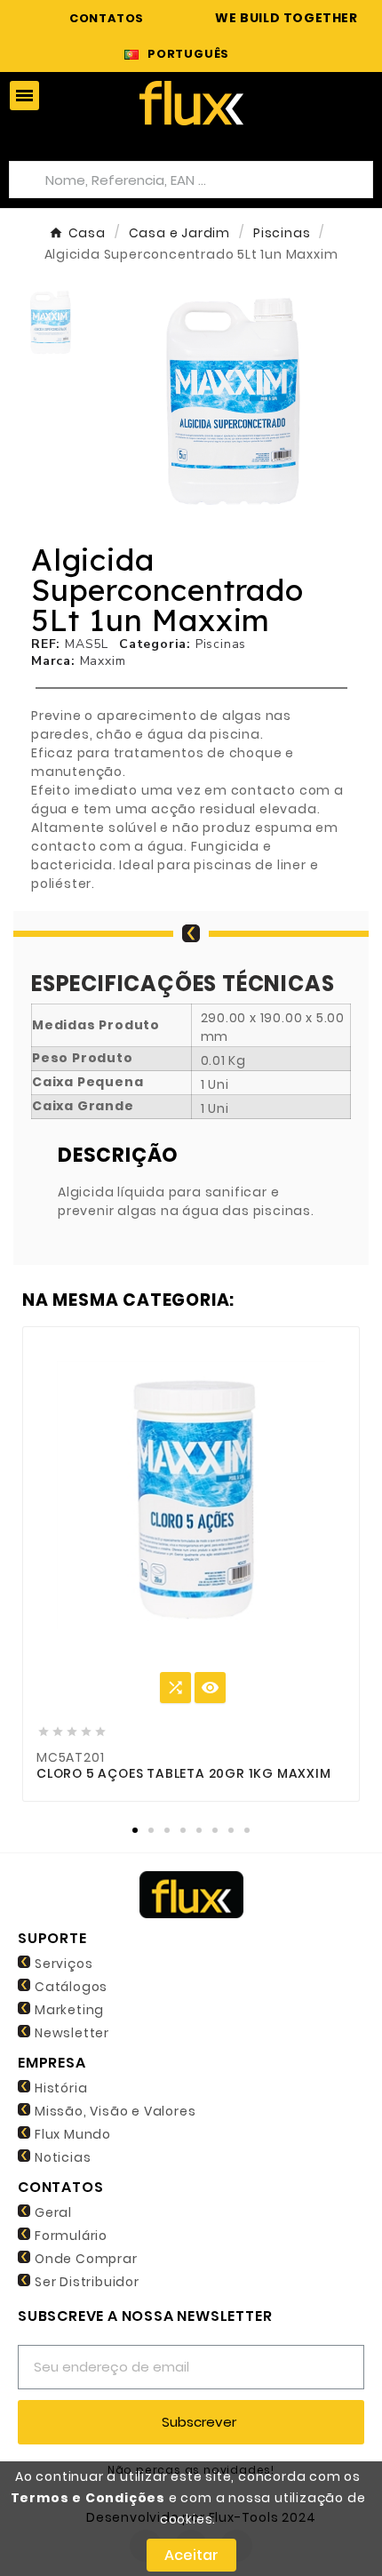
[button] (126, 403)
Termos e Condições (88, 2498)
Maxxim (103, 661)
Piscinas (221, 644)
